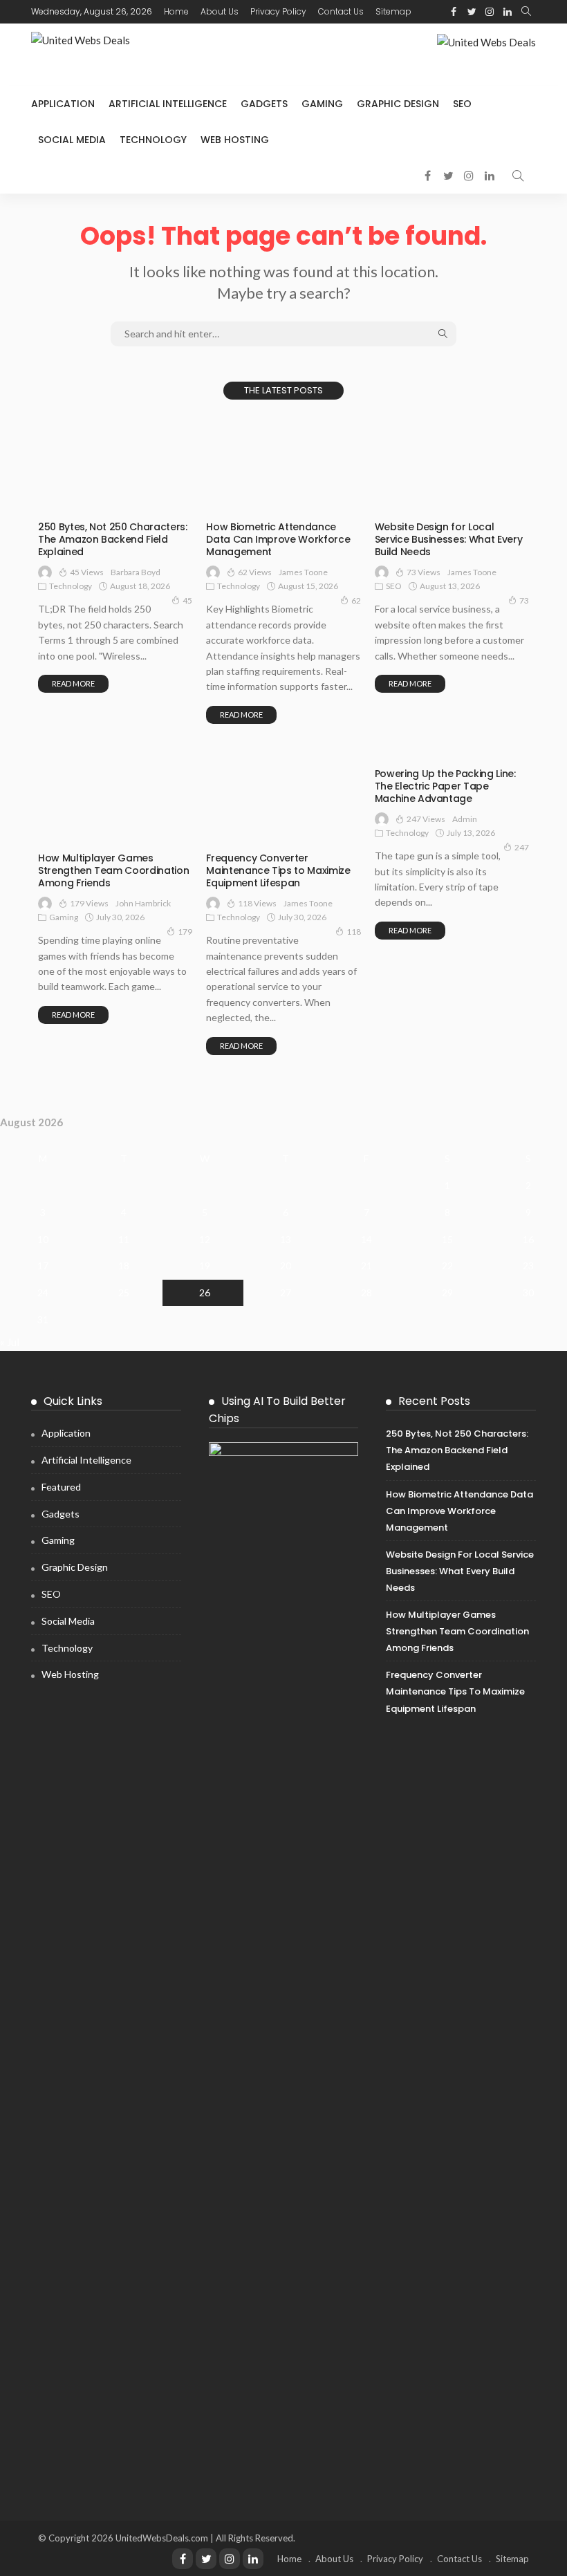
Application (63, 104)
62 (356, 600)
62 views (255, 572)
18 (124, 1266)
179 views (89, 903)
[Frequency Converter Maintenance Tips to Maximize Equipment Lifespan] (283, 796)
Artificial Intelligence (168, 104)
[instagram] (490, 12)
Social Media (72, 140)
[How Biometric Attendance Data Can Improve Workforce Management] (283, 465)
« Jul (10, 1342)
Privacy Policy (278, 11)
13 (286, 1239)
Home (176, 11)
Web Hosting (235, 140)
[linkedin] (508, 12)
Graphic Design (398, 104)
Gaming (322, 104)
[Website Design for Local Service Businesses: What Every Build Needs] (452, 465)
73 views (424, 572)
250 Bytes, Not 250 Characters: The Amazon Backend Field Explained (113, 539)
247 (522, 847)
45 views (87, 572)
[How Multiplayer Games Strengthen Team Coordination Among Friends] (115, 796)
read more (73, 683)
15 (447, 1239)
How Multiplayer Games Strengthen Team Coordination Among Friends (113, 870)
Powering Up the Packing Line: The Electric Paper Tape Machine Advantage (445, 786)
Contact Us (341, 11)
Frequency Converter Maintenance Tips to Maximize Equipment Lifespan (278, 870)
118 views (257, 903)
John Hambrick (143, 903)
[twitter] (472, 12)
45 (187, 600)
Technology (153, 140)
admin (465, 819)
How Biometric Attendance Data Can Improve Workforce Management (278, 539)
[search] (526, 12)
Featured (61, 1487)
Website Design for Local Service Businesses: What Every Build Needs (449, 539)
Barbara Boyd (136, 572)
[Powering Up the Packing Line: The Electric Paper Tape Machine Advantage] (452, 754)
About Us (220, 11)
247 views (426, 819)
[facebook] (454, 12)
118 (354, 932)
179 (185, 932)
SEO (462, 104)
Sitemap (393, 11)
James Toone (303, 572)
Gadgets (264, 104)
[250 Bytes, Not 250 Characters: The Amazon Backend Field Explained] (115, 465)
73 (524, 600)
